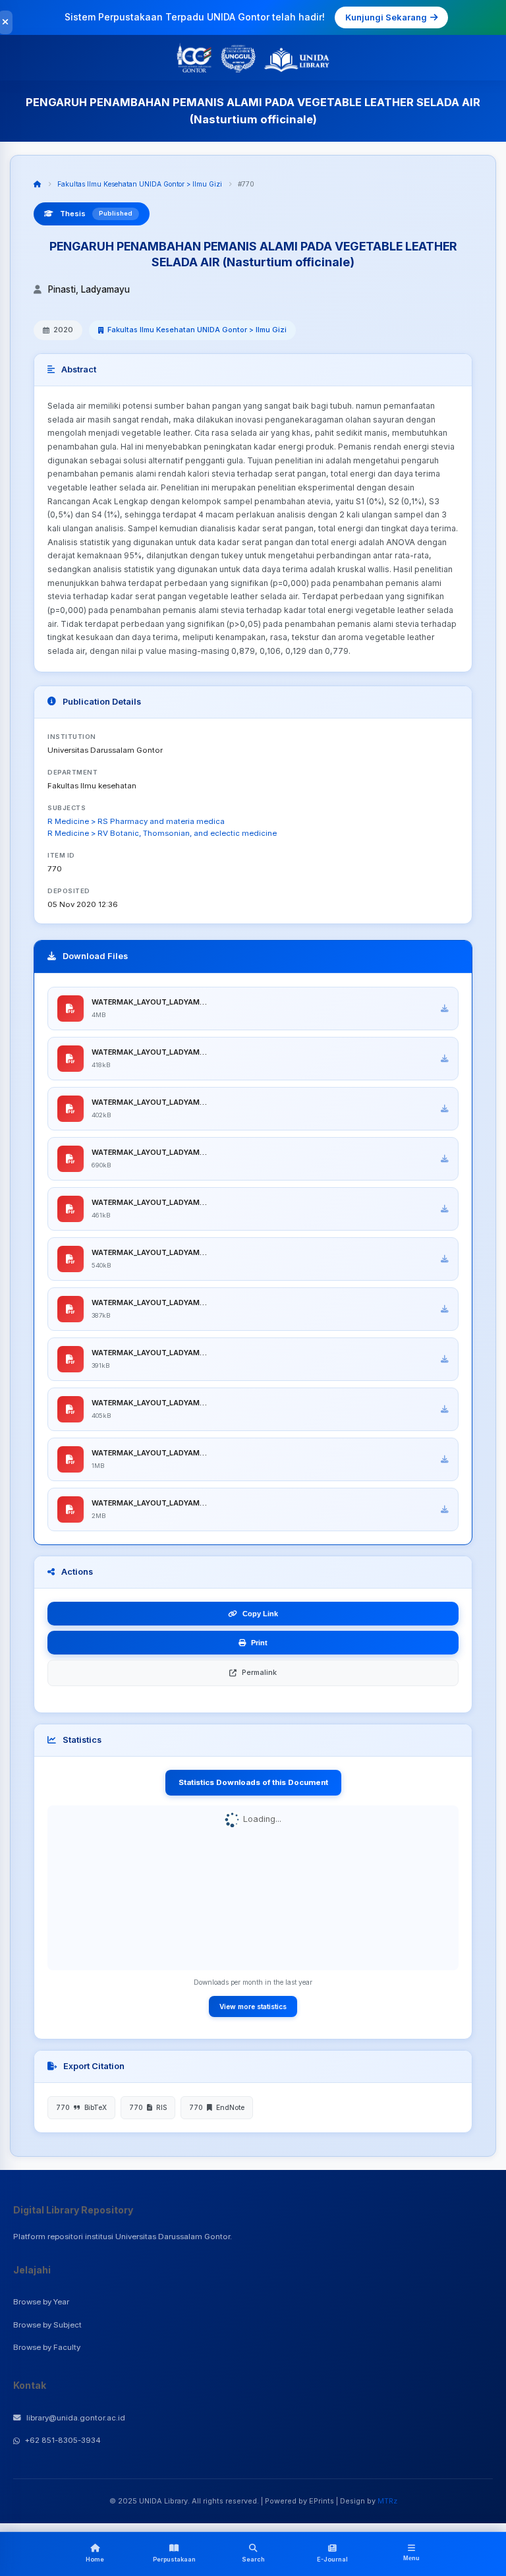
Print (259, 1643)
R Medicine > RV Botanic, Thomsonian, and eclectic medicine (162, 833)
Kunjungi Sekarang (386, 17)
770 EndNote (217, 2107)
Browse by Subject (47, 2325)
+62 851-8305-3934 (63, 2440)
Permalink (259, 1672)
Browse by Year (41, 2302)
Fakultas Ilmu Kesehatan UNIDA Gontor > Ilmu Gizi (140, 184)
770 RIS (148, 2107)
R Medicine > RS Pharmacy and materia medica (136, 821)
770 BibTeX (81, 2107)
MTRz (387, 2501)
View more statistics (253, 2006)
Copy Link (260, 1614)
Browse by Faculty (47, 2347)
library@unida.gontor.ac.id (76, 2418)
